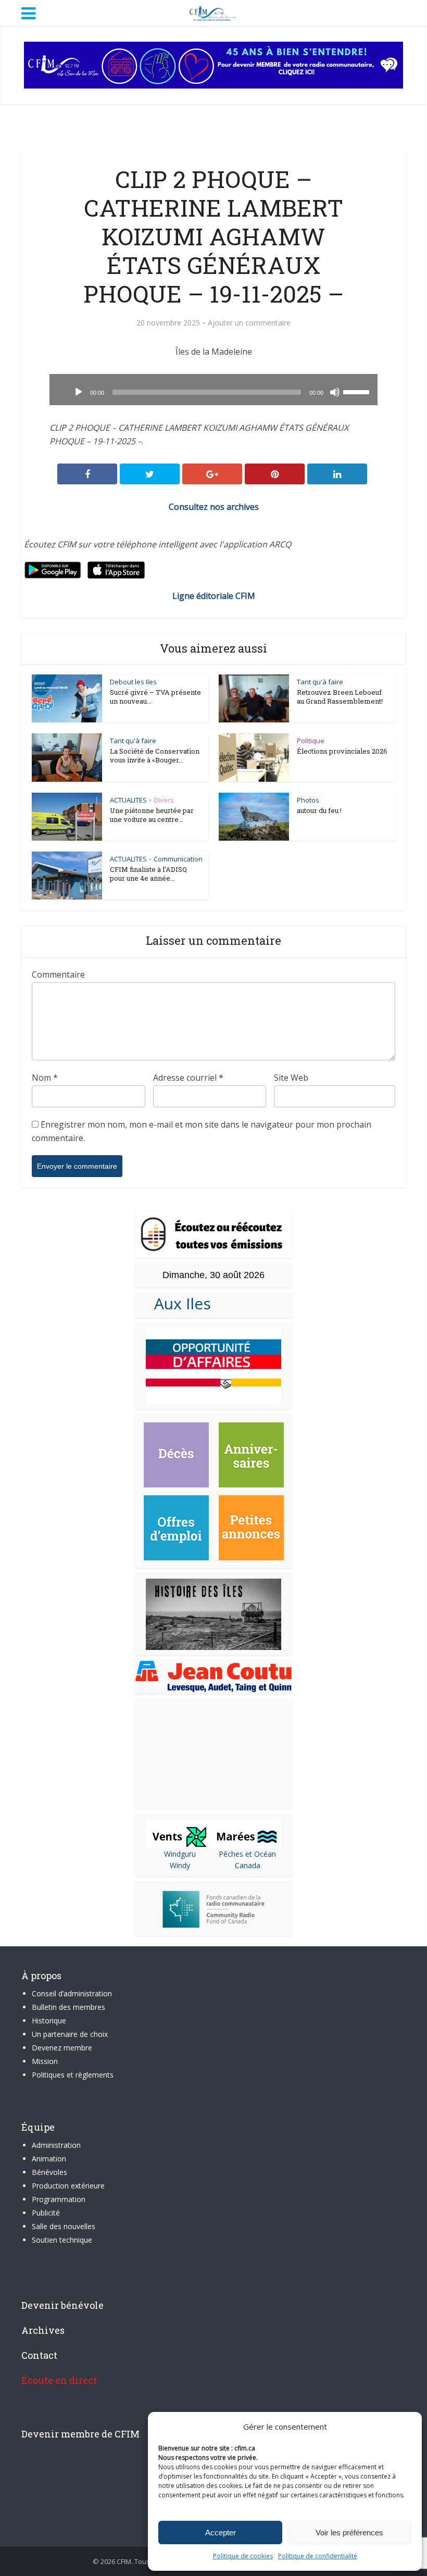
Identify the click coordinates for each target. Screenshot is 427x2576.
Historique (49, 2021)
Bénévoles (49, 2172)
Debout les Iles (133, 682)
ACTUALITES (128, 800)
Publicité (46, 2213)
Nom (45, 1078)
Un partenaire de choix (70, 2034)
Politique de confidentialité (318, 2556)
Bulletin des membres (68, 2007)
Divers (164, 800)
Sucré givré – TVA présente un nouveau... (155, 697)
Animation (49, 2159)
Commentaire (58, 974)
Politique (311, 741)
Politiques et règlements (73, 2075)
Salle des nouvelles (64, 2226)
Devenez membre (62, 2048)
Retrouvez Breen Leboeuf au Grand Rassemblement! (340, 697)
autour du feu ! (319, 810)
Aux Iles (178, 1303)
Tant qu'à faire (320, 682)
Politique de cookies (243, 2556)
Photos (308, 800)
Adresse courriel (188, 1078)
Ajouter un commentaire (249, 323)
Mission (45, 2061)
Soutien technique (62, 2240)
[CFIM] (213, 12)
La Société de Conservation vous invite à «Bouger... (155, 755)
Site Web (291, 1078)
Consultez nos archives (214, 507)
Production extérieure (68, 2186)
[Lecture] (79, 392)
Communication (178, 859)
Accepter (221, 2533)
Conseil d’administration (72, 1993)
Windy (180, 1865)
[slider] (358, 391)
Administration (56, 2145)
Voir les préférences (349, 2533)
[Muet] (335, 392)
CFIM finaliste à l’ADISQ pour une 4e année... (148, 874)
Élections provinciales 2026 (342, 751)
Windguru (180, 1854)
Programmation (59, 2199)
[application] (213, 390)
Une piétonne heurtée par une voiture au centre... (152, 815)
